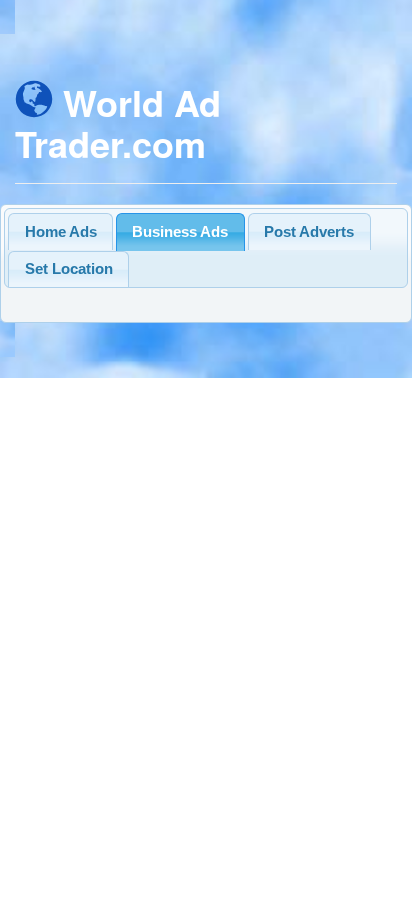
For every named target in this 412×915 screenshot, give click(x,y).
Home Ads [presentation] (61, 231)
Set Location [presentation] (69, 268)
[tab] (60, 231)
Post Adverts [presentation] (309, 231)
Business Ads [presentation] (180, 231)
